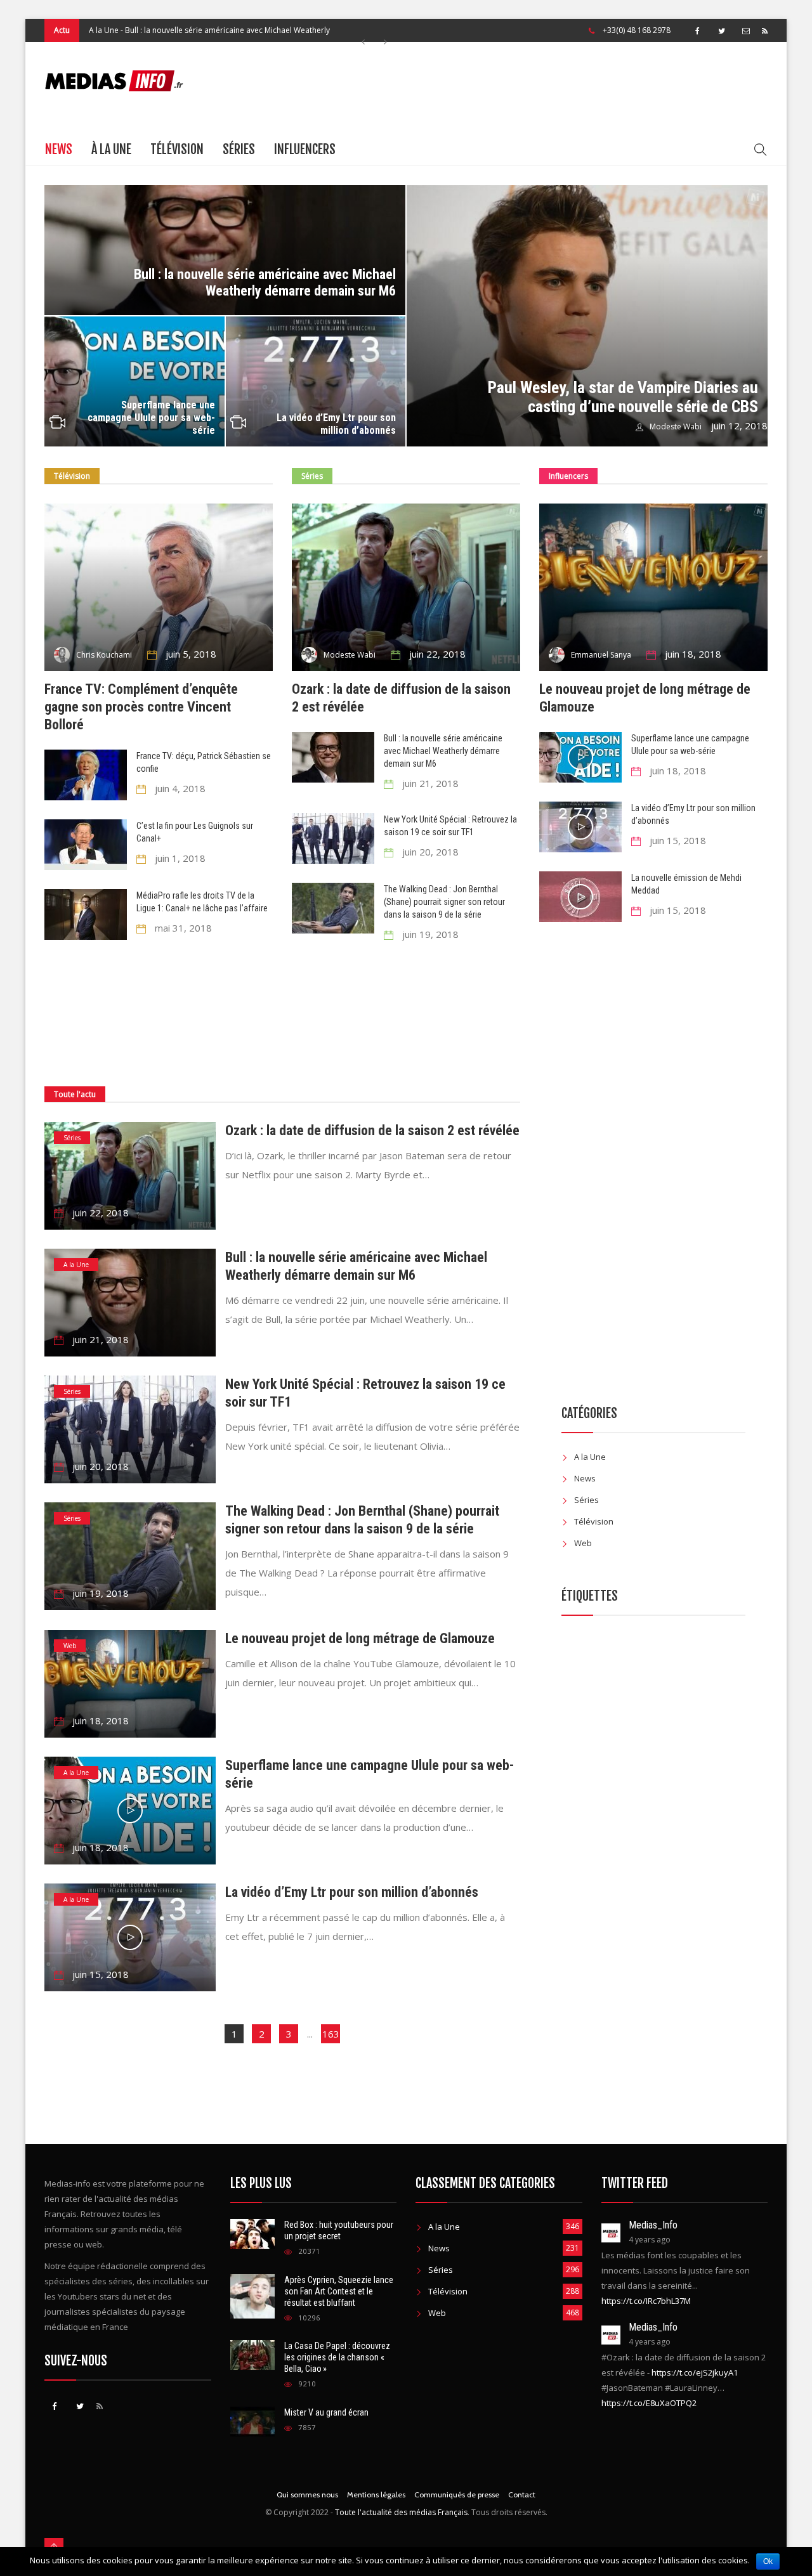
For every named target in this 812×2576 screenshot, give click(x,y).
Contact (522, 2495)
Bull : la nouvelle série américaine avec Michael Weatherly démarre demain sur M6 (265, 283)
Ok (768, 2561)
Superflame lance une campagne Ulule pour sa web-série (151, 418)
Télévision (177, 149)
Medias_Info (653, 2225)
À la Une (111, 149)
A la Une (76, 1265)
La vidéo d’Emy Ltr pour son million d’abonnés (336, 424)
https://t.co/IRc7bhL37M (646, 2301)
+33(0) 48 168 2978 (637, 30)
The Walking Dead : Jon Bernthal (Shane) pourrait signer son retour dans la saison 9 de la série (444, 902)
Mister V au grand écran (326, 2412)
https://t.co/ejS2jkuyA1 (695, 2372)
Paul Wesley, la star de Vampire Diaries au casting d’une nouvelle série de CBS (623, 397)
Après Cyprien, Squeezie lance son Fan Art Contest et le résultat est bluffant (339, 2291)
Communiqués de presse (457, 2495)
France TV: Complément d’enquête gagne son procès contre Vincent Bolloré (141, 707)
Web (70, 1646)
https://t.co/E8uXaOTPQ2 (649, 2403)
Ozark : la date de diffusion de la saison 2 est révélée (372, 1130)
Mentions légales (376, 2495)
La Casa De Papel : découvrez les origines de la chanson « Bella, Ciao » (337, 2357)
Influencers (305, 149)
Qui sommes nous (307, 2495)
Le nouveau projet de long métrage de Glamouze (360, 1638)
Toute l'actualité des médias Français (401, 2512)
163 (331, 2034)
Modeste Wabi (676, 426)
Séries (239, 149)
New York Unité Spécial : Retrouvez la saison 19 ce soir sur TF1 (228, 47)
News (59, 149)
